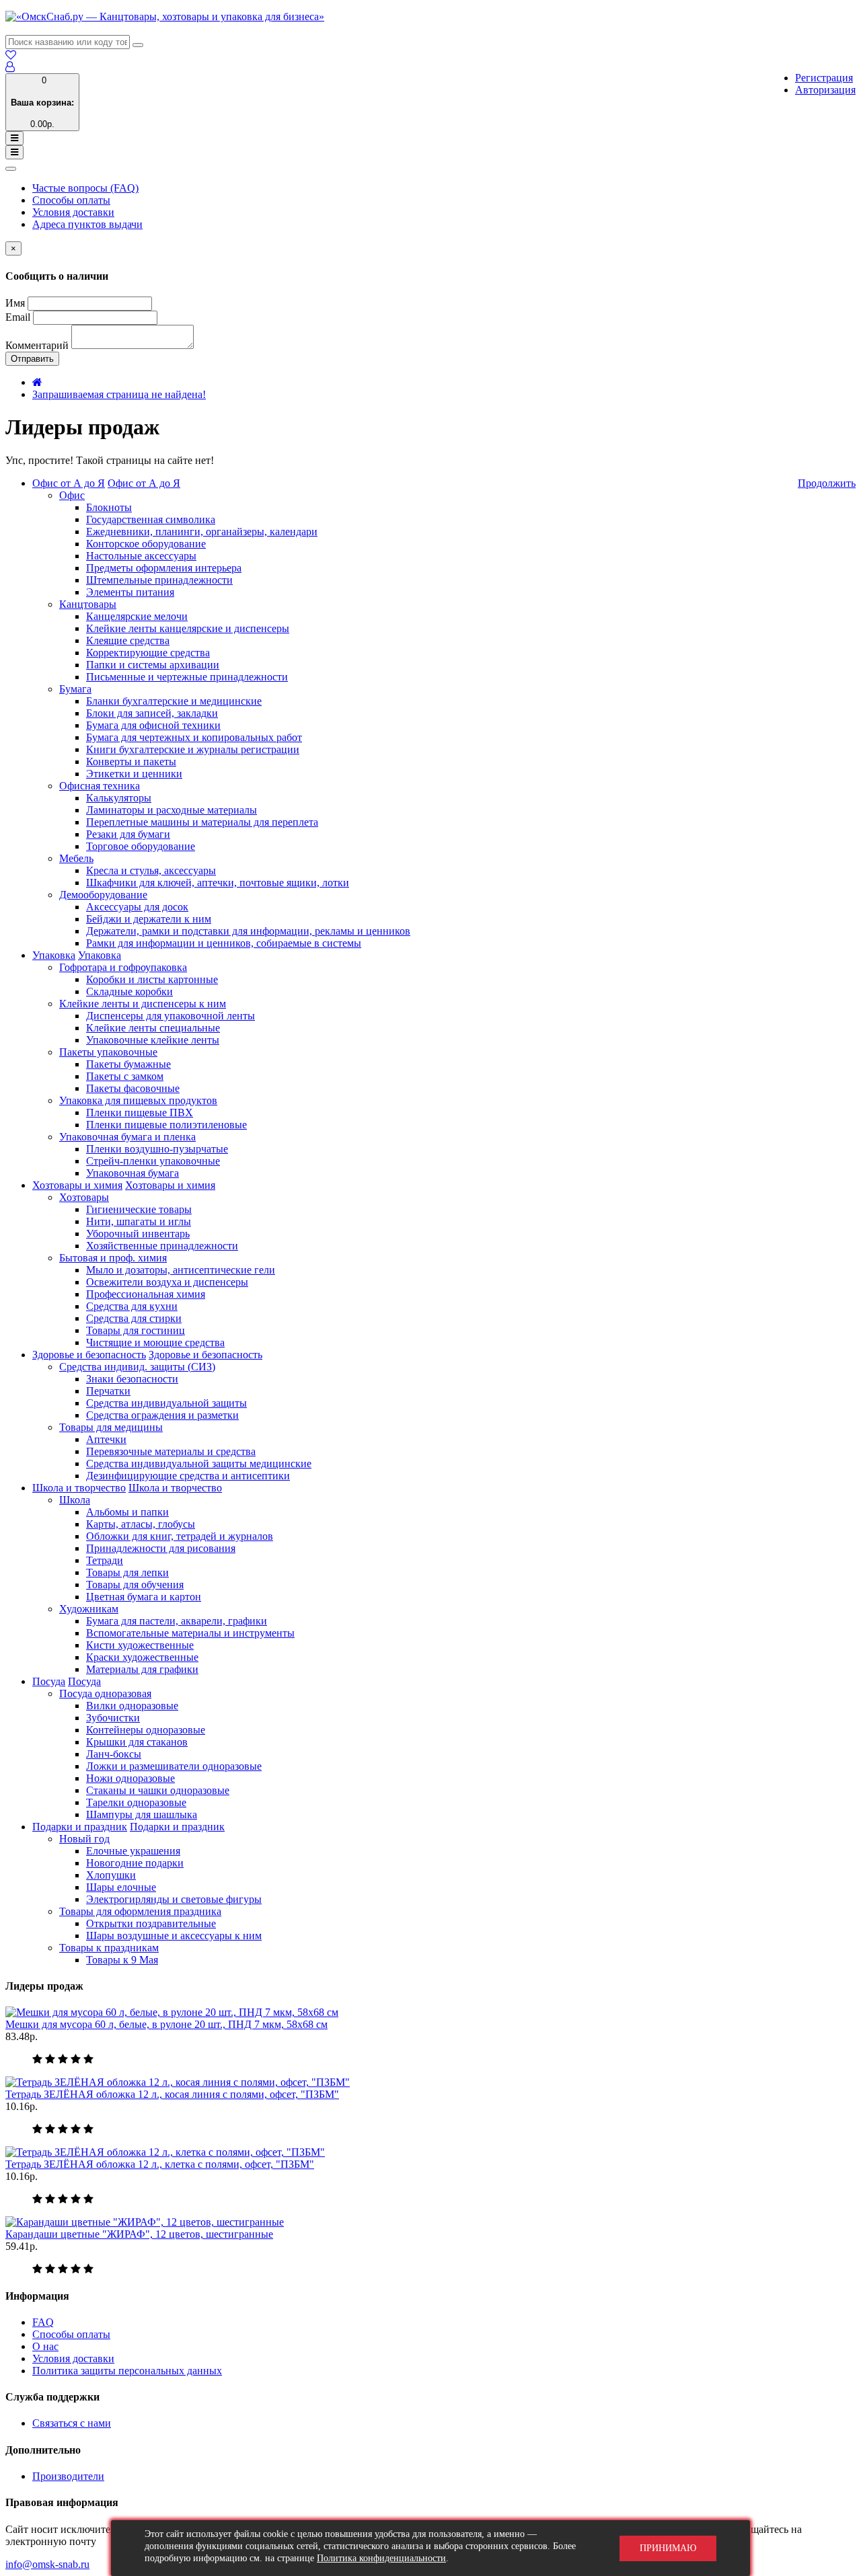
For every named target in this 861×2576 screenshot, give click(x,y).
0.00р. (42, 102)
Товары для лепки (127, 1572)
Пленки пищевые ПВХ (140, 1113)
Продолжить (827, 483)
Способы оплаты (71, 200)
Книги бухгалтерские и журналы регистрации (193, 749)
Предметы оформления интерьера (164, 568)
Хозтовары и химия (77, 1185)
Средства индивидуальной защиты (166, 1403)
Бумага (75, 689)
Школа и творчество (79, 1488)
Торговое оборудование (141, 846)
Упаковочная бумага (133, 1173)
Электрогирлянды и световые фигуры (174, 1899)
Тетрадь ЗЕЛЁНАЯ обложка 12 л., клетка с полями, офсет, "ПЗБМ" (160, 2164)
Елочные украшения (133, 1851)
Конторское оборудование (146, 544)
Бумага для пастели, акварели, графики (177, 1621)
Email (18, 317)
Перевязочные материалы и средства (171, 1451)
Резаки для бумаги (128, 834)
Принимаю (668, 2548)
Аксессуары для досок (137, 907)
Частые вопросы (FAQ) (85, 188)
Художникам (89, 1609)
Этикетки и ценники (134, 774)
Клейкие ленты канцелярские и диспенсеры (188, 628)
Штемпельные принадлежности (159, 580)
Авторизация (825, 90)
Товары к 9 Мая (122, 1960)
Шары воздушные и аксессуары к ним (174, 1936)
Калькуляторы (119, 798)
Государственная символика (151, 519)
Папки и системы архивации (153, 665)
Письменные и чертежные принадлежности (187, 677)
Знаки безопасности (132, 1379)
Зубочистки (113, 1718)
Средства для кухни (132, 1306)
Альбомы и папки (127, 1512)
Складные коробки (129, 991)
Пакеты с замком (125, 1076)
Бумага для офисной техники (153, 725)
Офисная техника (100, 786)
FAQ (43, 2322)
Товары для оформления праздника (140, 1911)
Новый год (84, 1839)
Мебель (76, 858)
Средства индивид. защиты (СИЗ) (137, 1367)
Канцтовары (88, 604)
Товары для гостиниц (136, 1330)
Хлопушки (111, 1875)
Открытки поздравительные (151, 1923)
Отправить (32, 359)
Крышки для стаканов (137, 1742)
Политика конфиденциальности (381, 2558)
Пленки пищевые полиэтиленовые (166, 1125)
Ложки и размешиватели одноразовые (174, 1766)
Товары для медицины (111, 1427)
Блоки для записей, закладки (152, 713)
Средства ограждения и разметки (162, 1415)
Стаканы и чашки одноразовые (158, 1790)
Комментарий (37, 345)
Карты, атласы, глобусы (141, 1524)
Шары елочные (121, 1887)
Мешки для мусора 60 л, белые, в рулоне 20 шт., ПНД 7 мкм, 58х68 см (166, 2024)
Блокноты (109, 507)
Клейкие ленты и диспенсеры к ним (143, 1004)
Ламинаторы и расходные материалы (172, 810)
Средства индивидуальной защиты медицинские (199, 1463)
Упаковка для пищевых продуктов (138, 1100)
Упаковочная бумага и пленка (127, 1137)
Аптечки (106, 1439)
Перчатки (108, 1391)
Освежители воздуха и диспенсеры (167, 1282)
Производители (68, 2476)
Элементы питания (130, 592)
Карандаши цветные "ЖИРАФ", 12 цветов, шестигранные (139, 2234)
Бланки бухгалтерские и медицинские (174, 701)
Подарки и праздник (80, 1827)
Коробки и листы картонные (152, 979)
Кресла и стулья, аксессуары (151, 870)
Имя (15, 303)
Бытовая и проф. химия (113, 1258)
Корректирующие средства (148, 653)
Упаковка (54, 955)
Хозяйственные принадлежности (162, 1246)
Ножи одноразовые (130, 1778)
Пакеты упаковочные (108, 1052)
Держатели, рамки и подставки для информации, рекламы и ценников (248, 931)
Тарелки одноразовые (136, 1802)
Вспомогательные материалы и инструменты (190, 1633)
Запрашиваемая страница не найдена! (119, 394)
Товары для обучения (135, 1585)
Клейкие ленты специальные (153, 1028)
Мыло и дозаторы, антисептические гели (181, 1270)
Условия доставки (73, 212)
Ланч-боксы (114, 1754)
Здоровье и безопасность (89, 1355)
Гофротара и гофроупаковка (123, 967)
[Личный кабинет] (10, 67)
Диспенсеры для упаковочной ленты (171, 1016)
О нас (45, 2346)
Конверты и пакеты (131, 762)
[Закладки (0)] (11, 55)
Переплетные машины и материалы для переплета (202, 822)
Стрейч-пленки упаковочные (153, 1161)
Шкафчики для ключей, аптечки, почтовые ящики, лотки (218, 883)
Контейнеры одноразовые (146, 1730)
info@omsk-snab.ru (47, 2564)
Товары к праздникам (109, 1948)
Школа (75, 1500)
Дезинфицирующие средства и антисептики (188, 1476)
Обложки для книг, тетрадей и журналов (180, 1536)
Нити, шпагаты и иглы (139, 1221)
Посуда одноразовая (105, 1693)
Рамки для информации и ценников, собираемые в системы (224, 943)
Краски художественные (142, 1657)
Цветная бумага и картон (144, 1597)
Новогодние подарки (135, 1863)
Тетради (105, 1560)
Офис (72, 495)
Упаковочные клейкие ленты (153, 1040)
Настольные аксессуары (141, 556)
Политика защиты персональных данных (127, 2371)
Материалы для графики (142, 1669)
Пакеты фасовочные (133, 1088)
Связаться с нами (72, 2423)
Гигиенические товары (139, 1209)
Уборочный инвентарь (138, 1234)
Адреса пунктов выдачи (87, 224)
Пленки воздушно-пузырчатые (157, 1149)
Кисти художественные (140, 1645)
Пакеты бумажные (128, 1064)
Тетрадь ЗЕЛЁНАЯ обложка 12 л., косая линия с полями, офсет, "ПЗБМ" (172, 2094)
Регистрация (824, 78)
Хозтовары (84, 1197)
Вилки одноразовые (132, 1706)
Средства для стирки (134, 1318)
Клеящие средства (128, 640)
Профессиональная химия (146, 1294)
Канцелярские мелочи (137, 616)
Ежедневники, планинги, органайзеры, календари (202, 532)
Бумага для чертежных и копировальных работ (194, 737)
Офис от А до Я (69, 483)
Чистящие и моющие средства (155, 1342)
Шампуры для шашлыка (142, 1814)
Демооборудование (103, 895)
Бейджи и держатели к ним (149, 919)
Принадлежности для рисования (161, 1548)
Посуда (49, 1681)
